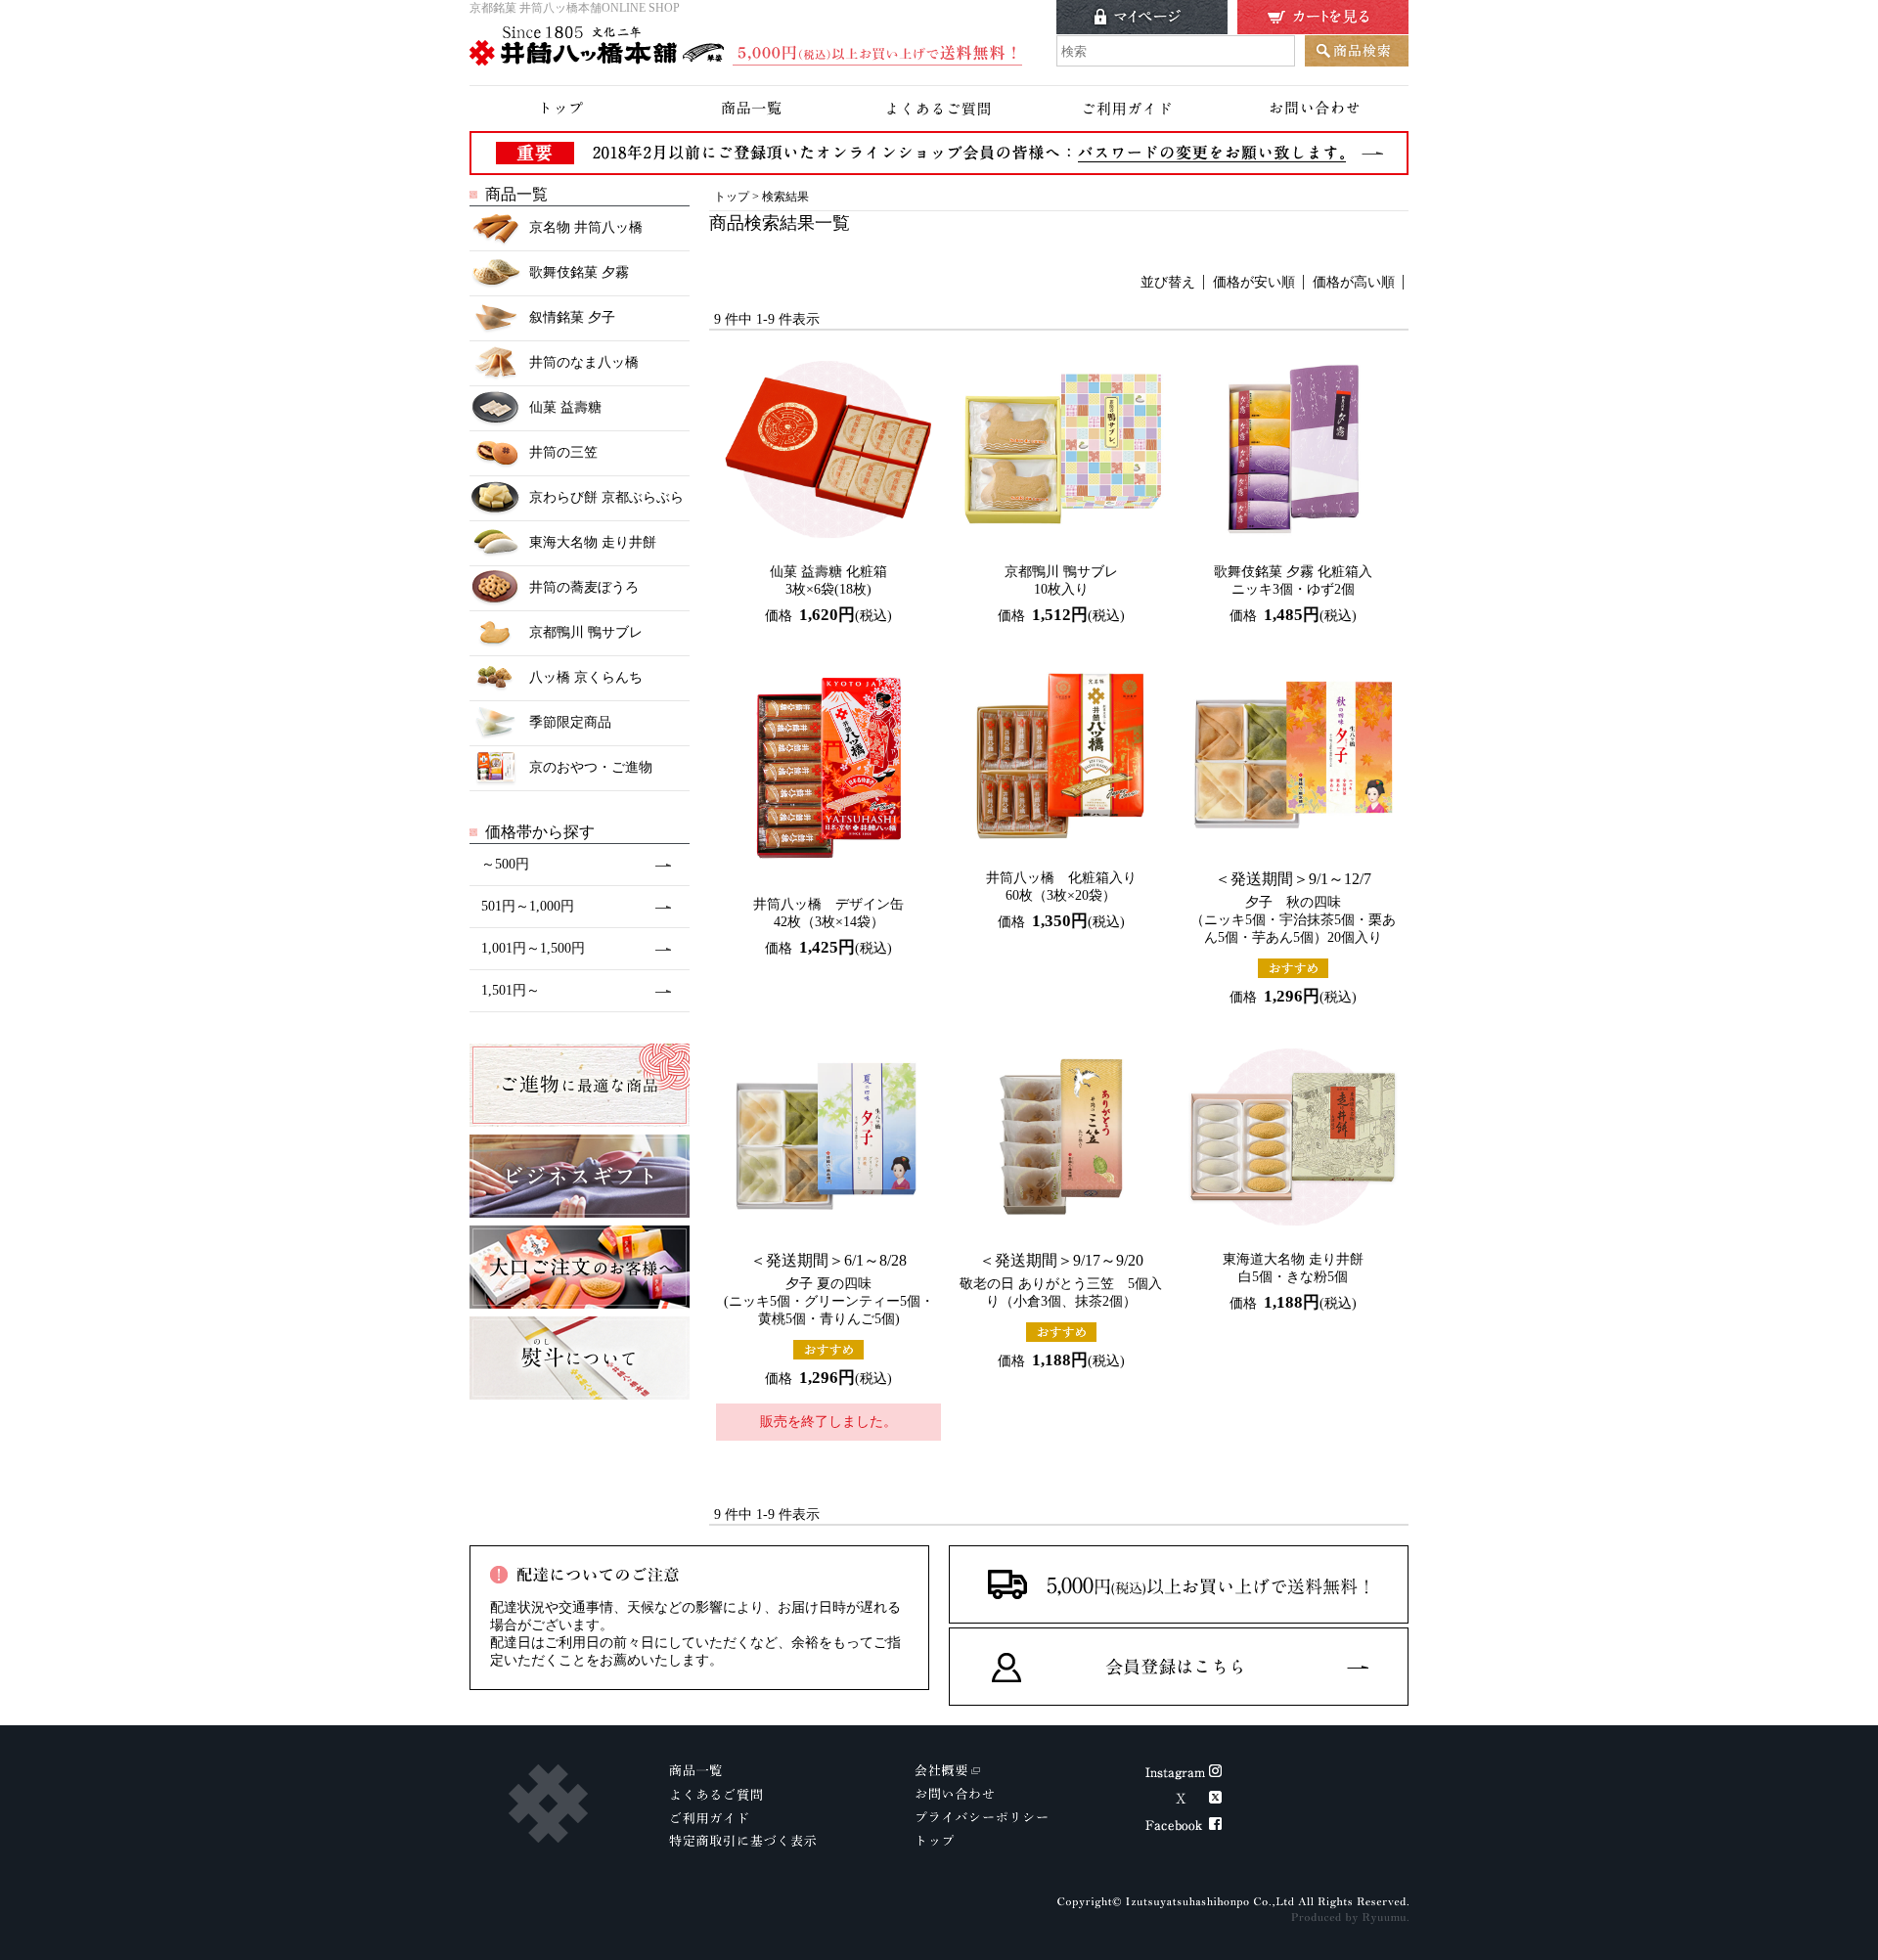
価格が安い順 (1254, 282)
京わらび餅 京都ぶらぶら (606, 497)
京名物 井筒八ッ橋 (586, 227)
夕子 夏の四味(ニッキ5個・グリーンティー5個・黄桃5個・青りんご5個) (829, 1289)
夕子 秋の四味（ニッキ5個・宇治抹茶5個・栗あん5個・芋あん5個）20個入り (1293, 908)
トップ (732, 197)
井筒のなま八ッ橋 (584, 362)
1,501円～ (511, 990)
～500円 (505, 864)
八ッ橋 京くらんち (586, 677)
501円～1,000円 (528, 906)
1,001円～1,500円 (533, 948)
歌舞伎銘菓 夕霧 (579, 272)
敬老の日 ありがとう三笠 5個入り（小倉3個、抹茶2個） (1061, 1280)
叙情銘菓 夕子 (572, 317)
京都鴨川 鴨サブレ (586, 632)
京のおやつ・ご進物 (591, 767)
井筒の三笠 (563, 452)
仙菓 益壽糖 (565, 407)
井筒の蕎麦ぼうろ (584, 587)
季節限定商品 (570, 722)
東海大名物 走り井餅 (593, 542)
